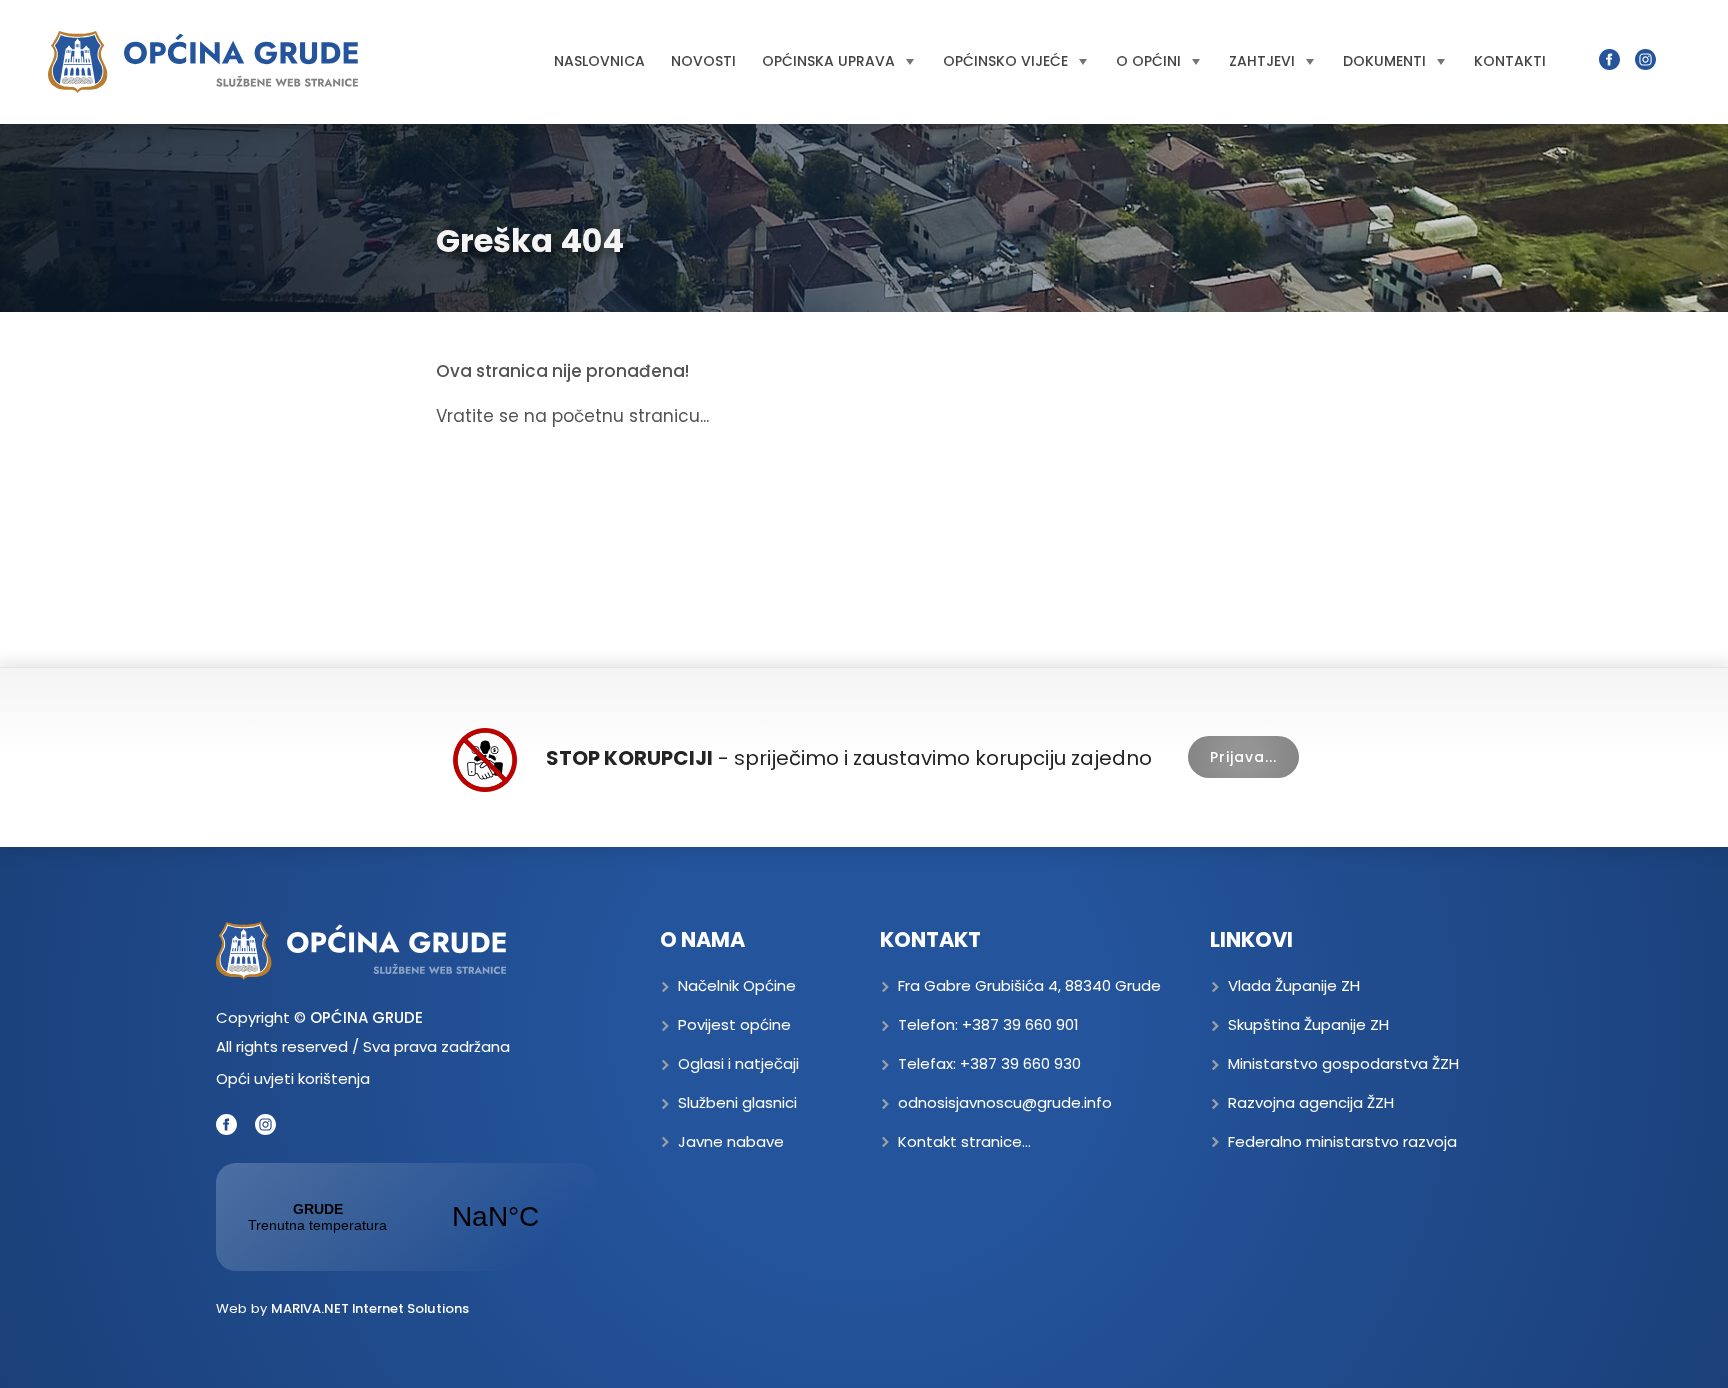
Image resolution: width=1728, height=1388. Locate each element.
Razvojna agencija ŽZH (1311, 1102)
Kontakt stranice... (964, 1141)
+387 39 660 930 (1020, 1063)
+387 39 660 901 (1020, 1024)
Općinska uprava (828, 61)
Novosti (703, 61)
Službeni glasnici (737, 1102)
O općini (1148, 61)
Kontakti (1510, 61)
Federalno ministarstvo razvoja (1342, 1141)
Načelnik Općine (737, 985)
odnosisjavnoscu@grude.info (1005, 1102)
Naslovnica (599, 61)
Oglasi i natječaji (738, 1063)
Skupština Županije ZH (1308, 1024)
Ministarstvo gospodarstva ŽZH (1343, 1063)
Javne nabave (731, 1141)
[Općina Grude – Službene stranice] (203, 62)
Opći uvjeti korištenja (293, 1078)
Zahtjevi (1262, 61)
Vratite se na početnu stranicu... (572, 416)
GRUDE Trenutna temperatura (406, 1217)
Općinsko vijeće (1005, 61)
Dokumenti (1384, 61)
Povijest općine (734, 1024)
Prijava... (1243, 757)
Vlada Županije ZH (1294, 985)
